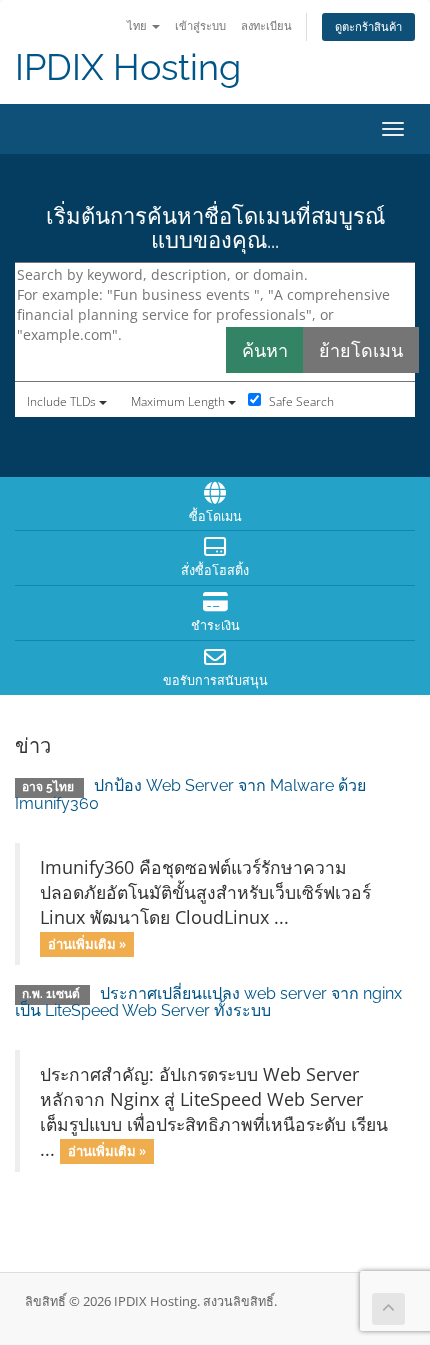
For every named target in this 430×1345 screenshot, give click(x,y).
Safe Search (300, 401)
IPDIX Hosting (128, 67)
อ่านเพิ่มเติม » (87, 944)
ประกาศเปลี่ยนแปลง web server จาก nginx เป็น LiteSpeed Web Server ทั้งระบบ (208, 1002)
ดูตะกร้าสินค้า (368, 26)
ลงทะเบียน (266, 25)
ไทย (138, 25)
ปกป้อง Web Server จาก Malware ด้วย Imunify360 (190, 794)
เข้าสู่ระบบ (200, 25)
